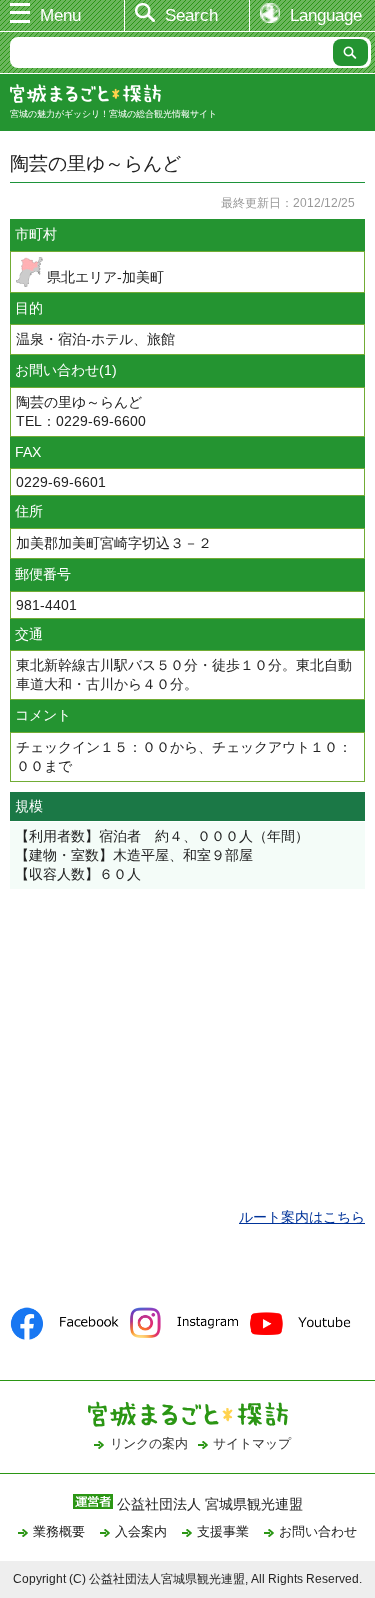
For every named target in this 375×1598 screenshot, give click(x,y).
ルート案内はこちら (302, 1217)
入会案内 (141, 1531)
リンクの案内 (149, 1443)
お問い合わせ (318, 1531)
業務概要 (59, 1531)
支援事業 (223, 1531)
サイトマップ (252, 1443)
